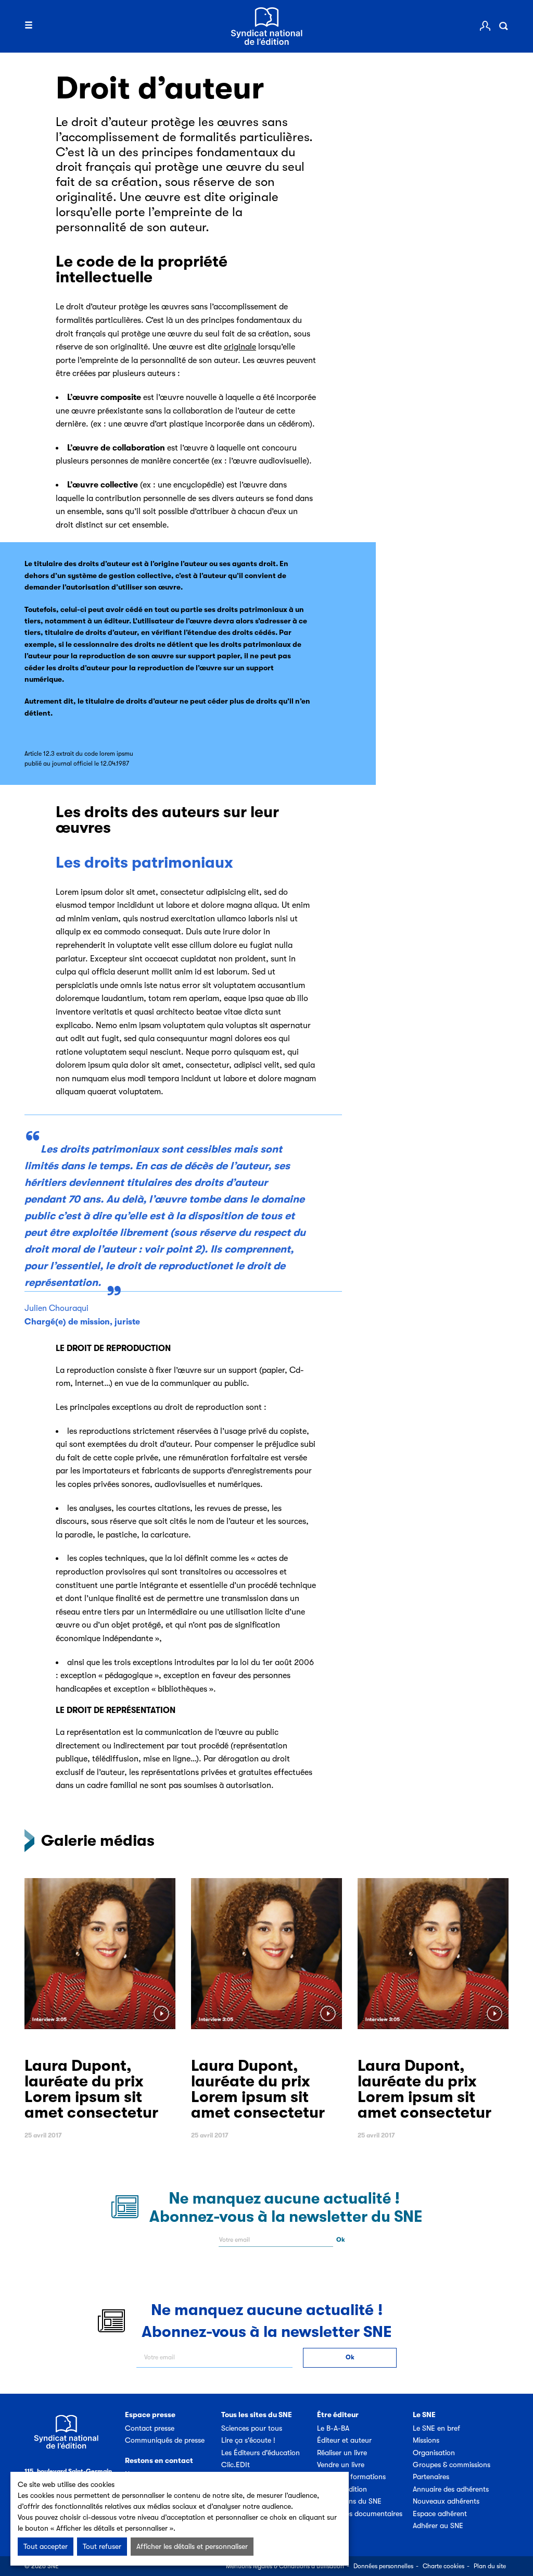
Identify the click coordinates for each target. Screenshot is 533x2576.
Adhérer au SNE (438, 2525)
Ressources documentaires (360, 2514)
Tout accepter (46, 2546)
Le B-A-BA (333, 2428)
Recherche (503, 26)
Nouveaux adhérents (446, 2501)
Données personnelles (383, 2566)
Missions (426, 2440)
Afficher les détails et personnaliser (192, 2546)
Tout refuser (102, 2546)
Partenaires (431, 2477)
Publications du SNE (349, 2501)
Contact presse (150, 2428)
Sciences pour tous (252, 2428)
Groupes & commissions (452, 2465)
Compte (485, 26)
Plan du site (490, 2566)
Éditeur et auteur (344, 2440)
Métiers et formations (351, 2477)
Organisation (434, 2453)
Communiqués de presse (165, 2440)
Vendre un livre (341, 2465)
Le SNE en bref (436, 2428)
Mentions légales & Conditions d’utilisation (285, 2566)
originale (240, 347)
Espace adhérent (440, 2514)
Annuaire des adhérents (451, 2489)
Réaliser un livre (342, 2453)
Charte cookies (443, 2566)
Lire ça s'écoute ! (248, 2440)
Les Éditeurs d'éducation (261, 2453)
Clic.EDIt (236, 2465)
